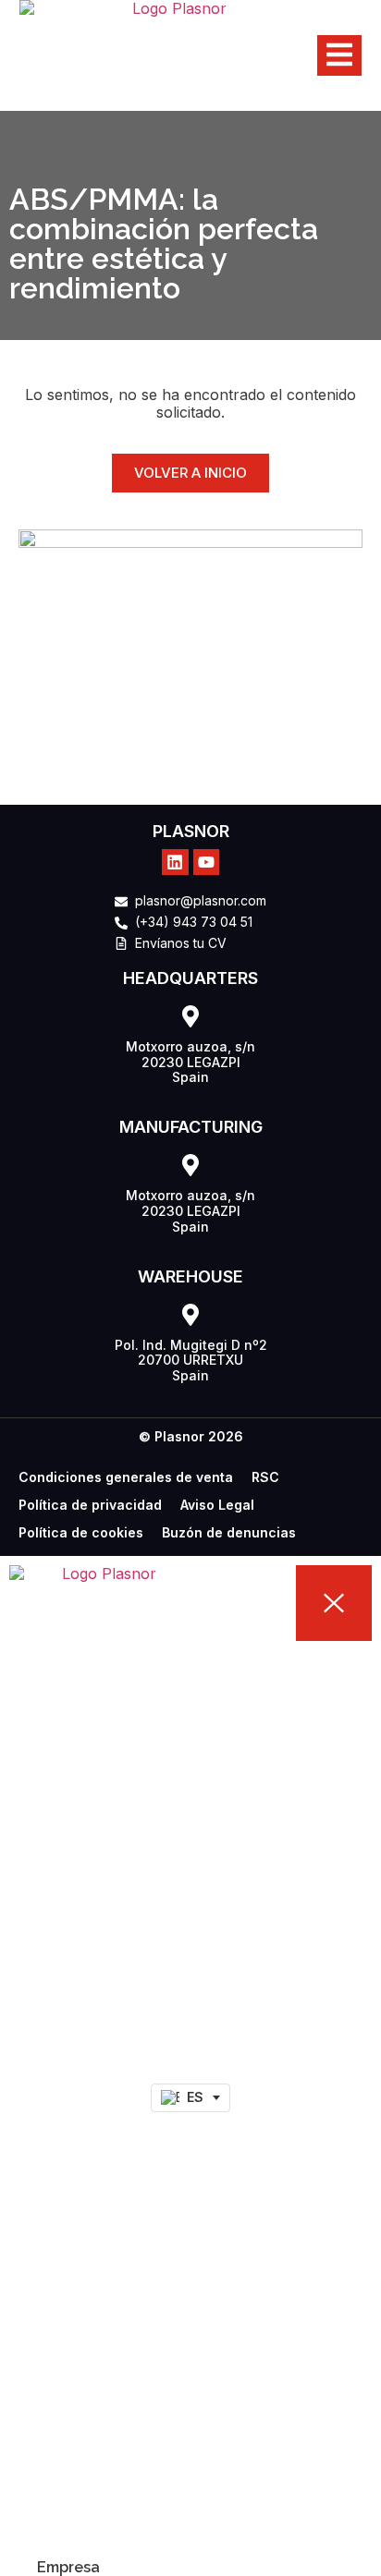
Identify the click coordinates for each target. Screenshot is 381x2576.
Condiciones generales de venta (126, 1477)
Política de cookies (81, 1532)
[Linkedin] (175, 863)
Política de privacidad (90, 1505)
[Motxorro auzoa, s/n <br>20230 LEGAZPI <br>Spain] (190, 1016)
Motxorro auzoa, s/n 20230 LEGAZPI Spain (190, 1062)
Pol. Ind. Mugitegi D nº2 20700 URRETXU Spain (191, 1361)
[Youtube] (207, 863)
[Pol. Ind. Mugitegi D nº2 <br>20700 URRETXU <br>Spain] (190, 1315)
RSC (265, 1477)
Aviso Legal (217, 1505)
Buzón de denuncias (229, 1532)
